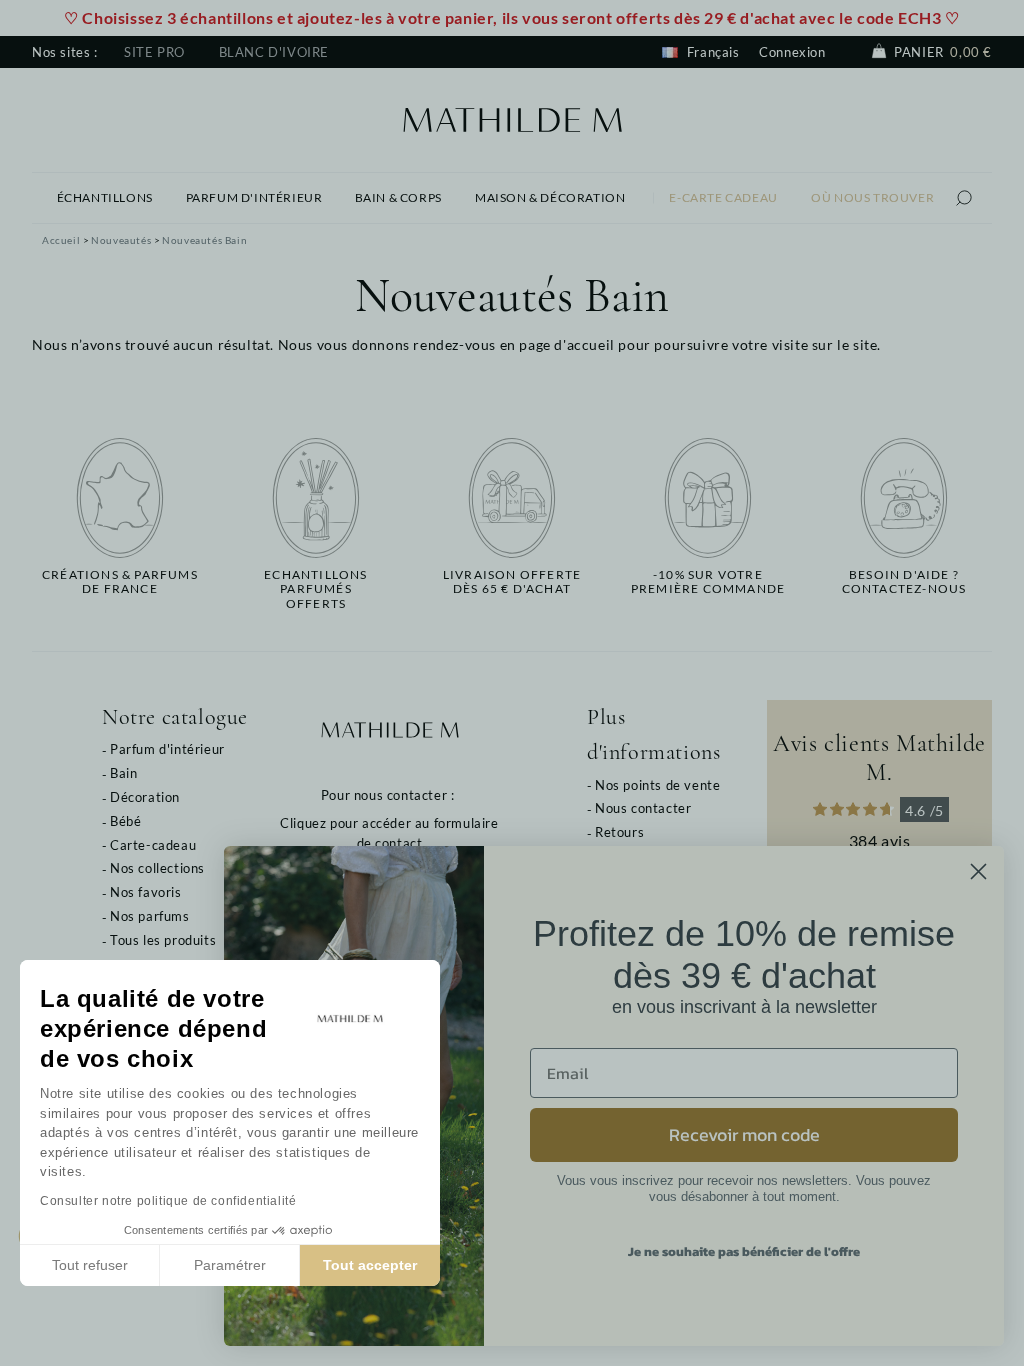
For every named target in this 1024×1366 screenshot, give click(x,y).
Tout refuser (90, 1265)
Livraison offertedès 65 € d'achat (512, 582)
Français (711, 52)
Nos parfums (150, 916)
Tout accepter (370, 1265)
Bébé (125, 821)
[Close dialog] (978, 871)
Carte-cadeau (153, 845)
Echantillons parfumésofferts (315, 589)
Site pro (154, 52)
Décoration (145, 797)
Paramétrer (230, 1265)
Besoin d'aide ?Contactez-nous (904, 582)
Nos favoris (146, 892)
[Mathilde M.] (512, 117)
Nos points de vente (657, 785)
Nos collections (157, 868)
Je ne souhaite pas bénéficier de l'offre (744, 1251)
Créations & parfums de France (120, 582)
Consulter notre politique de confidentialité (168, 1201)
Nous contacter (643, 808)
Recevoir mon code (744, 1134)
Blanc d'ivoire (274, 52)
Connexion (792, 52)
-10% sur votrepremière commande (708, 582)
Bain (123, 773)
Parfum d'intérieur (167, 749)
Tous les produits (163, 940)
